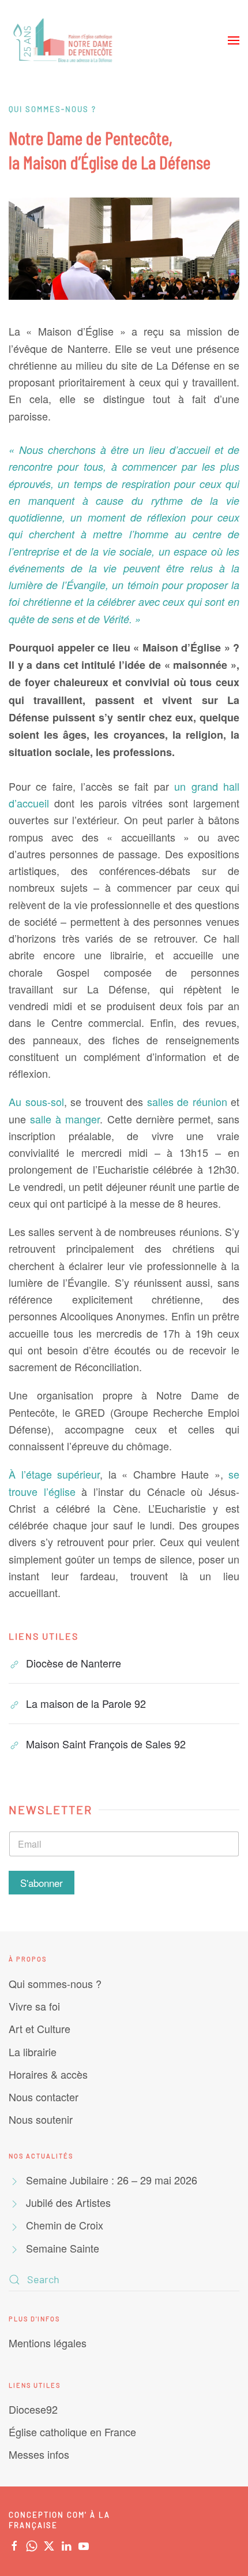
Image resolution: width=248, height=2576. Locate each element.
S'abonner (42, 1883)
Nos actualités (41, 2156)
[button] (234, 40)
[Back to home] (64, 40)
